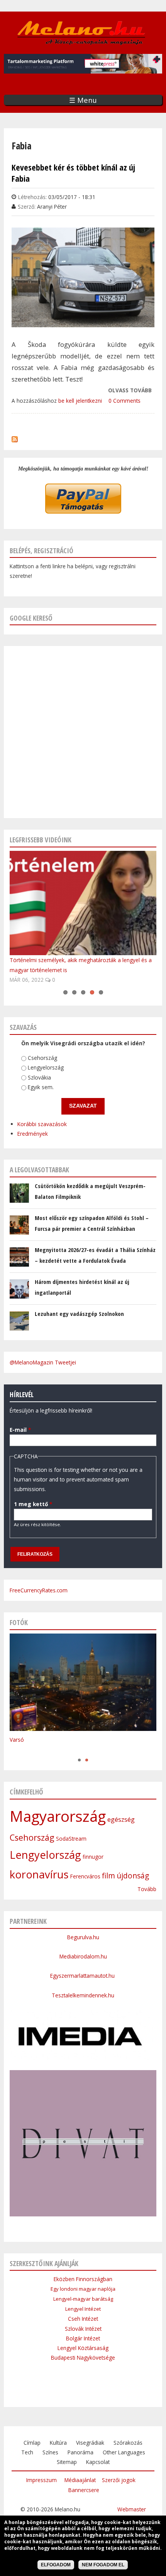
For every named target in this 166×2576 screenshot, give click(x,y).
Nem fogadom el (103, 2565)
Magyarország (58, 1816)
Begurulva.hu (83, 1937)
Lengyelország (46, 1067)
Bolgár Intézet (83, 2338)
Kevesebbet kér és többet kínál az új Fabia (73, 173)
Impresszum (41, 2480)
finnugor (93, 1857)
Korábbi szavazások (42, 1124)
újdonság (133, 1876)
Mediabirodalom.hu (83, 1956)
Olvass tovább (130, 391)
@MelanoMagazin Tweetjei (43, 1362)
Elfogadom (56, 2565)
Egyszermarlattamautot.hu (83, 1976)
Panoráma (80, 2452)
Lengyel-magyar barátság (83, 2299)
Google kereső (31, 618)
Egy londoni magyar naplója (83, 2289)
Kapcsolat (98, 2462)
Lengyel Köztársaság (83, 2348)
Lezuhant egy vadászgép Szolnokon (79, 1314)
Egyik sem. (41, 1087)
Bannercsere (84, 2490)
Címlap (32, 2443)
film (108, 1876)
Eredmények (33, 1134)
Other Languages (124, 2452)
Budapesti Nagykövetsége (83, 2358)
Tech (27, 2452)
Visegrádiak (90, 2443)
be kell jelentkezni (80, 401)
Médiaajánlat (80, 2480)
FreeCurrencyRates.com (39, 1590)
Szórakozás (128, 2443)
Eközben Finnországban (83, 2279)
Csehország (42, 1058)
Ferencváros (85, 1876)
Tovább (147, 1889)
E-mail (20, 1430)
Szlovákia (39, 1077)
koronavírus (39, 1874)
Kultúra (58, 2443)
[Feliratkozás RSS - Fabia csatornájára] (15, 438)
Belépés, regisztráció (41, 551)
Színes (50, 2452)
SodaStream (71, 1839)
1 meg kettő (33, 1504)
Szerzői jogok (119, 2480)
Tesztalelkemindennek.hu (83, 1995)
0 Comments (124, 401)
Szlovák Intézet (83, 2329)
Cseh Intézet (83, 2319)
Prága (17, 1752)
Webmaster (132, 2509)
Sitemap (67, 2462)
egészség (121, 1819)
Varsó (17, 1740)
